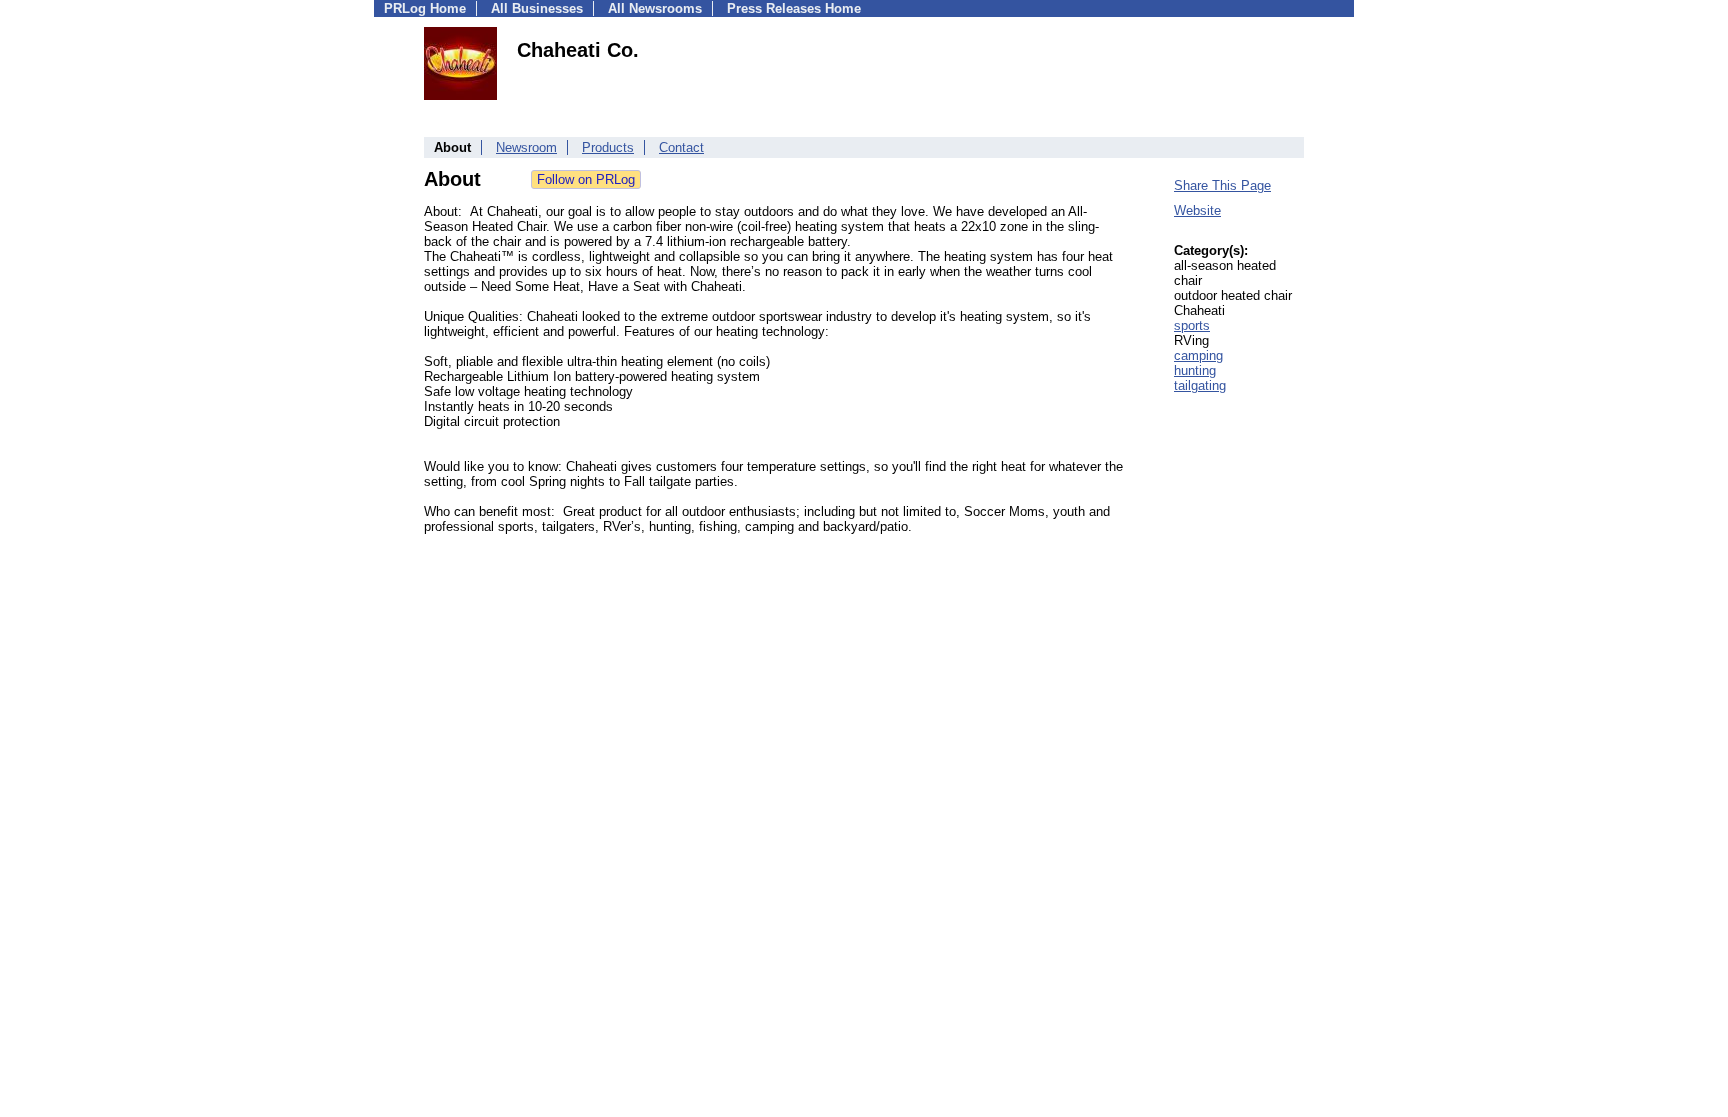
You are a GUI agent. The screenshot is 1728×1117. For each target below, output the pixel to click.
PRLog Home (425, 8)
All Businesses (537, 8)
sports (1192, 325)
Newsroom (526, 147)
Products (608, 147)
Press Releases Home (794, 8)
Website (1197, 210)
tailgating (1200, 385)
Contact (681, 147)
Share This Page (1222, 185)
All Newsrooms (655, 8)
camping (1198, 355)
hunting (1195, 370)
